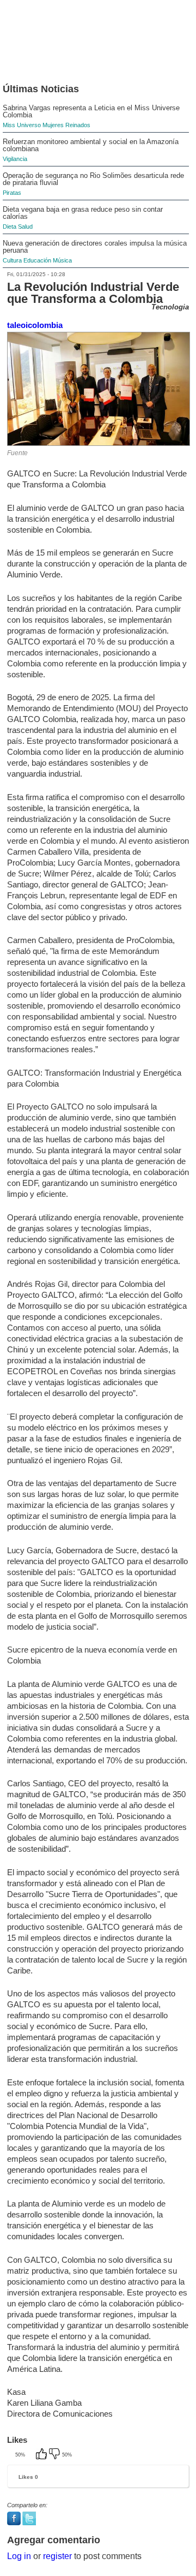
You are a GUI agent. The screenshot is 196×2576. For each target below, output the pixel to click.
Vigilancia (15, 159)
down (56, 2455)
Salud (25, 226)
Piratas (12, 193)
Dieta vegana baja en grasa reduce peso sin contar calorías (83, 213)
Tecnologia (170, 307)
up (42, 2455)
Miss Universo (22, 125)
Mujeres (53, 125)
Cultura (12, 260)
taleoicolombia (35, 325)
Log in (19, 2556)
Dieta (10, 226)
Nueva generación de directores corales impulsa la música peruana (95, 247)
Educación (37, 260)
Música (62, 260)
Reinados (78, 125)
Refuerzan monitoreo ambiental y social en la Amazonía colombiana (91, 145)
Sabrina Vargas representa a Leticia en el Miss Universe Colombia (91, 111)
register (57, 2556)
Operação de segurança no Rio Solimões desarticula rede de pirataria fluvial (93, 179)
